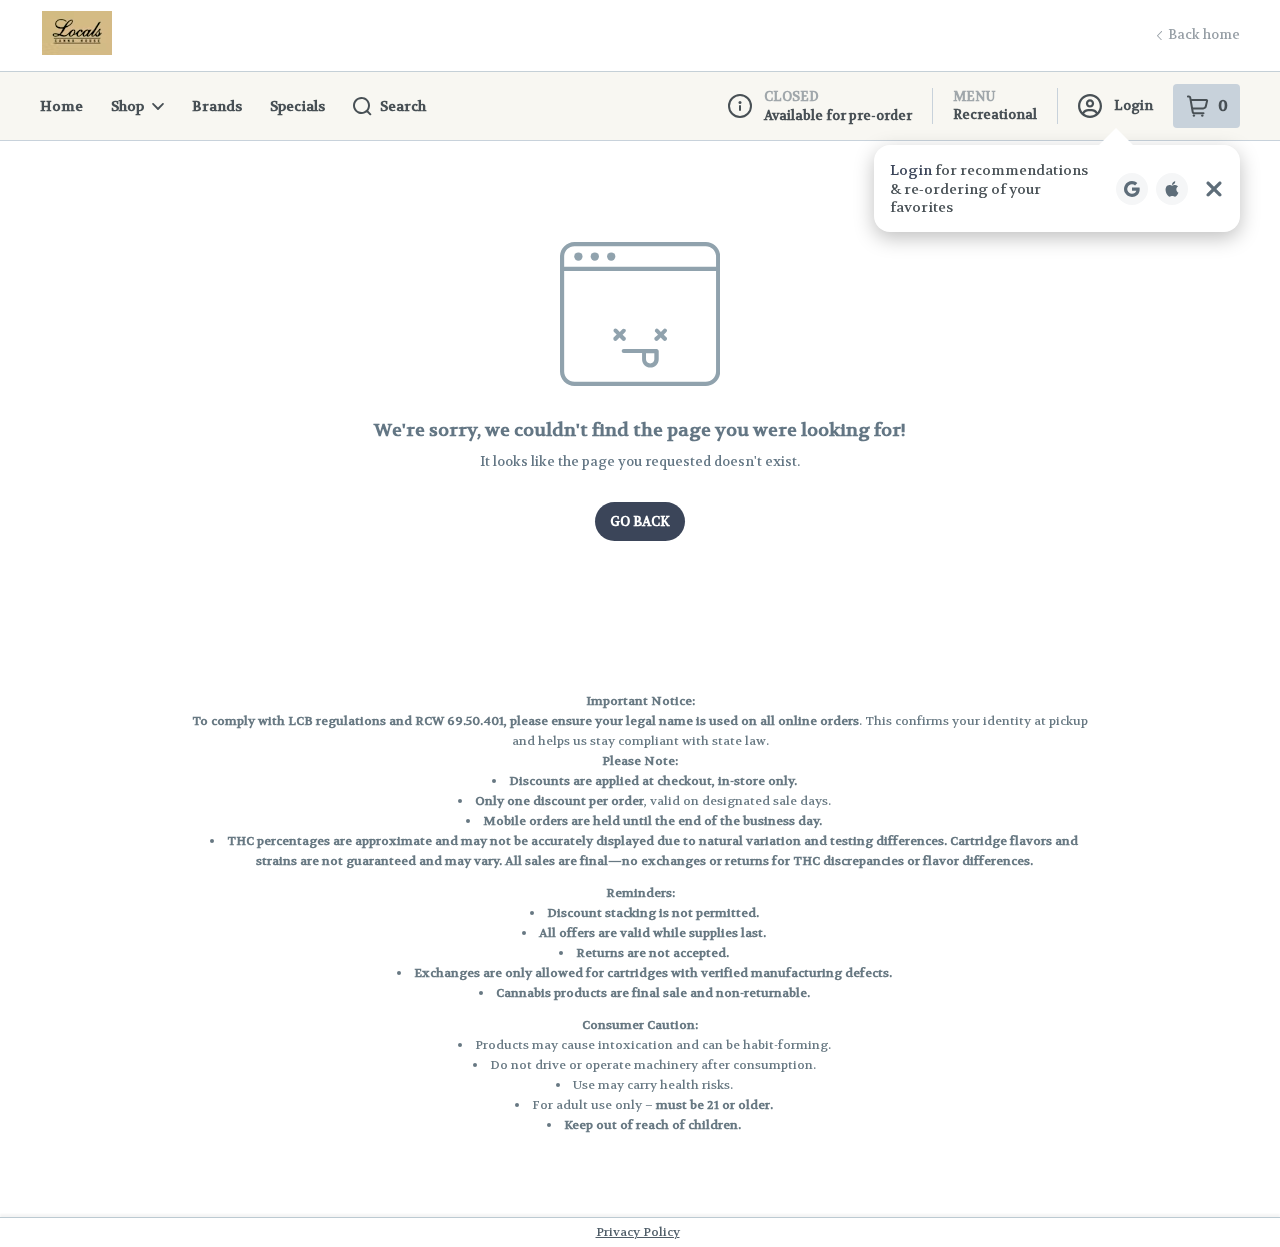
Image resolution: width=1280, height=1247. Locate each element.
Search (403, 106)
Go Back (640, 521)
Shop (127, 106)
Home (61, 106)
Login (1133, 105)
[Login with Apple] (1172, 189)
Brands (217, 106)
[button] (1057, 188)
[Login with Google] (1132, 189)
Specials (297, 106)
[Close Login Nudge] (1214, 189)
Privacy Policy (638, 1232)
